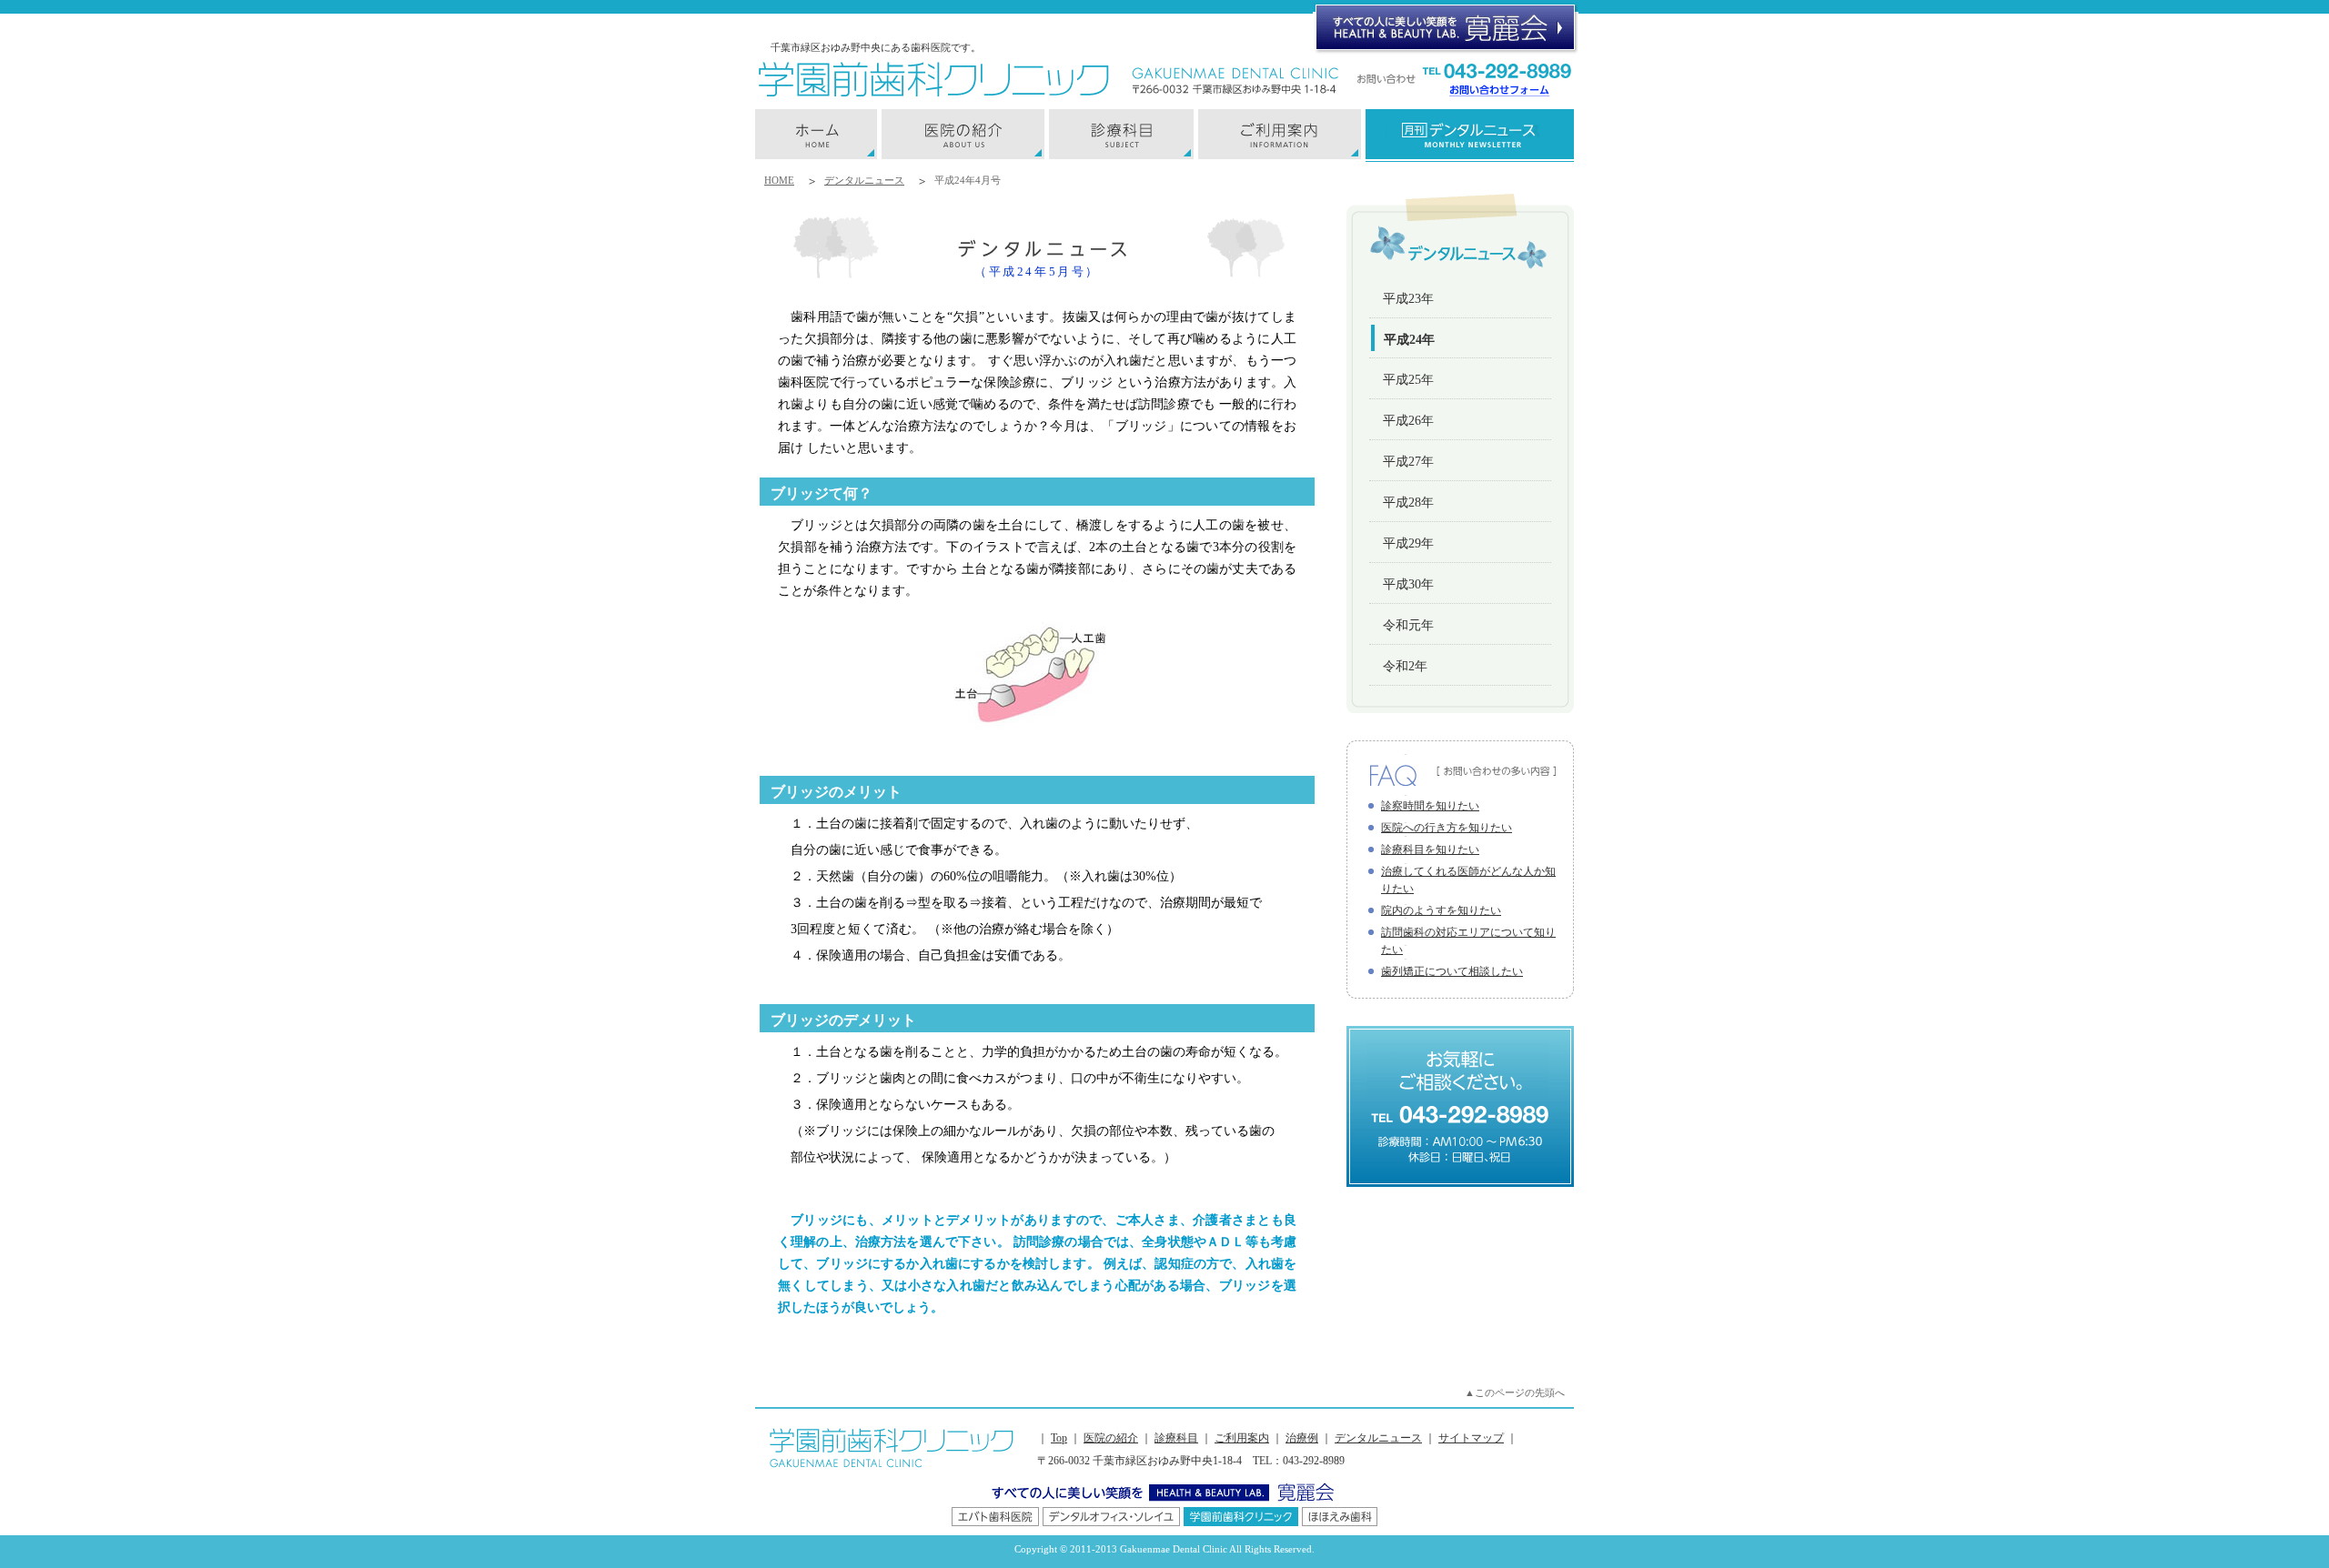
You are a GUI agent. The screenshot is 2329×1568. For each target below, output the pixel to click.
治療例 (1302, 1438)
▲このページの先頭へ (1515, 1392)
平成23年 (1408, 299)
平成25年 (1408, 380)
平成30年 (1408, 584)
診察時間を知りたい (1430, 806)
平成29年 (1408, 543)
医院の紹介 (1111, 1438)
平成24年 (1409, 340)
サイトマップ (1471, 1438)
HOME (779, 180)
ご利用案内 (1242, 1438)
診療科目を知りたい (1430, 849)
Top (1059, 1438)
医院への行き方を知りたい (1447, 828)
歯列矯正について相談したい (1452, 971)
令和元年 (1408, 625)
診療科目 (1176, 1438)
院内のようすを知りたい (1441, 910)
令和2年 (1405, 666)
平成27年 (1408, 462)
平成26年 (1408, 421)
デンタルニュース (864, 180)
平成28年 (1408, 503)
